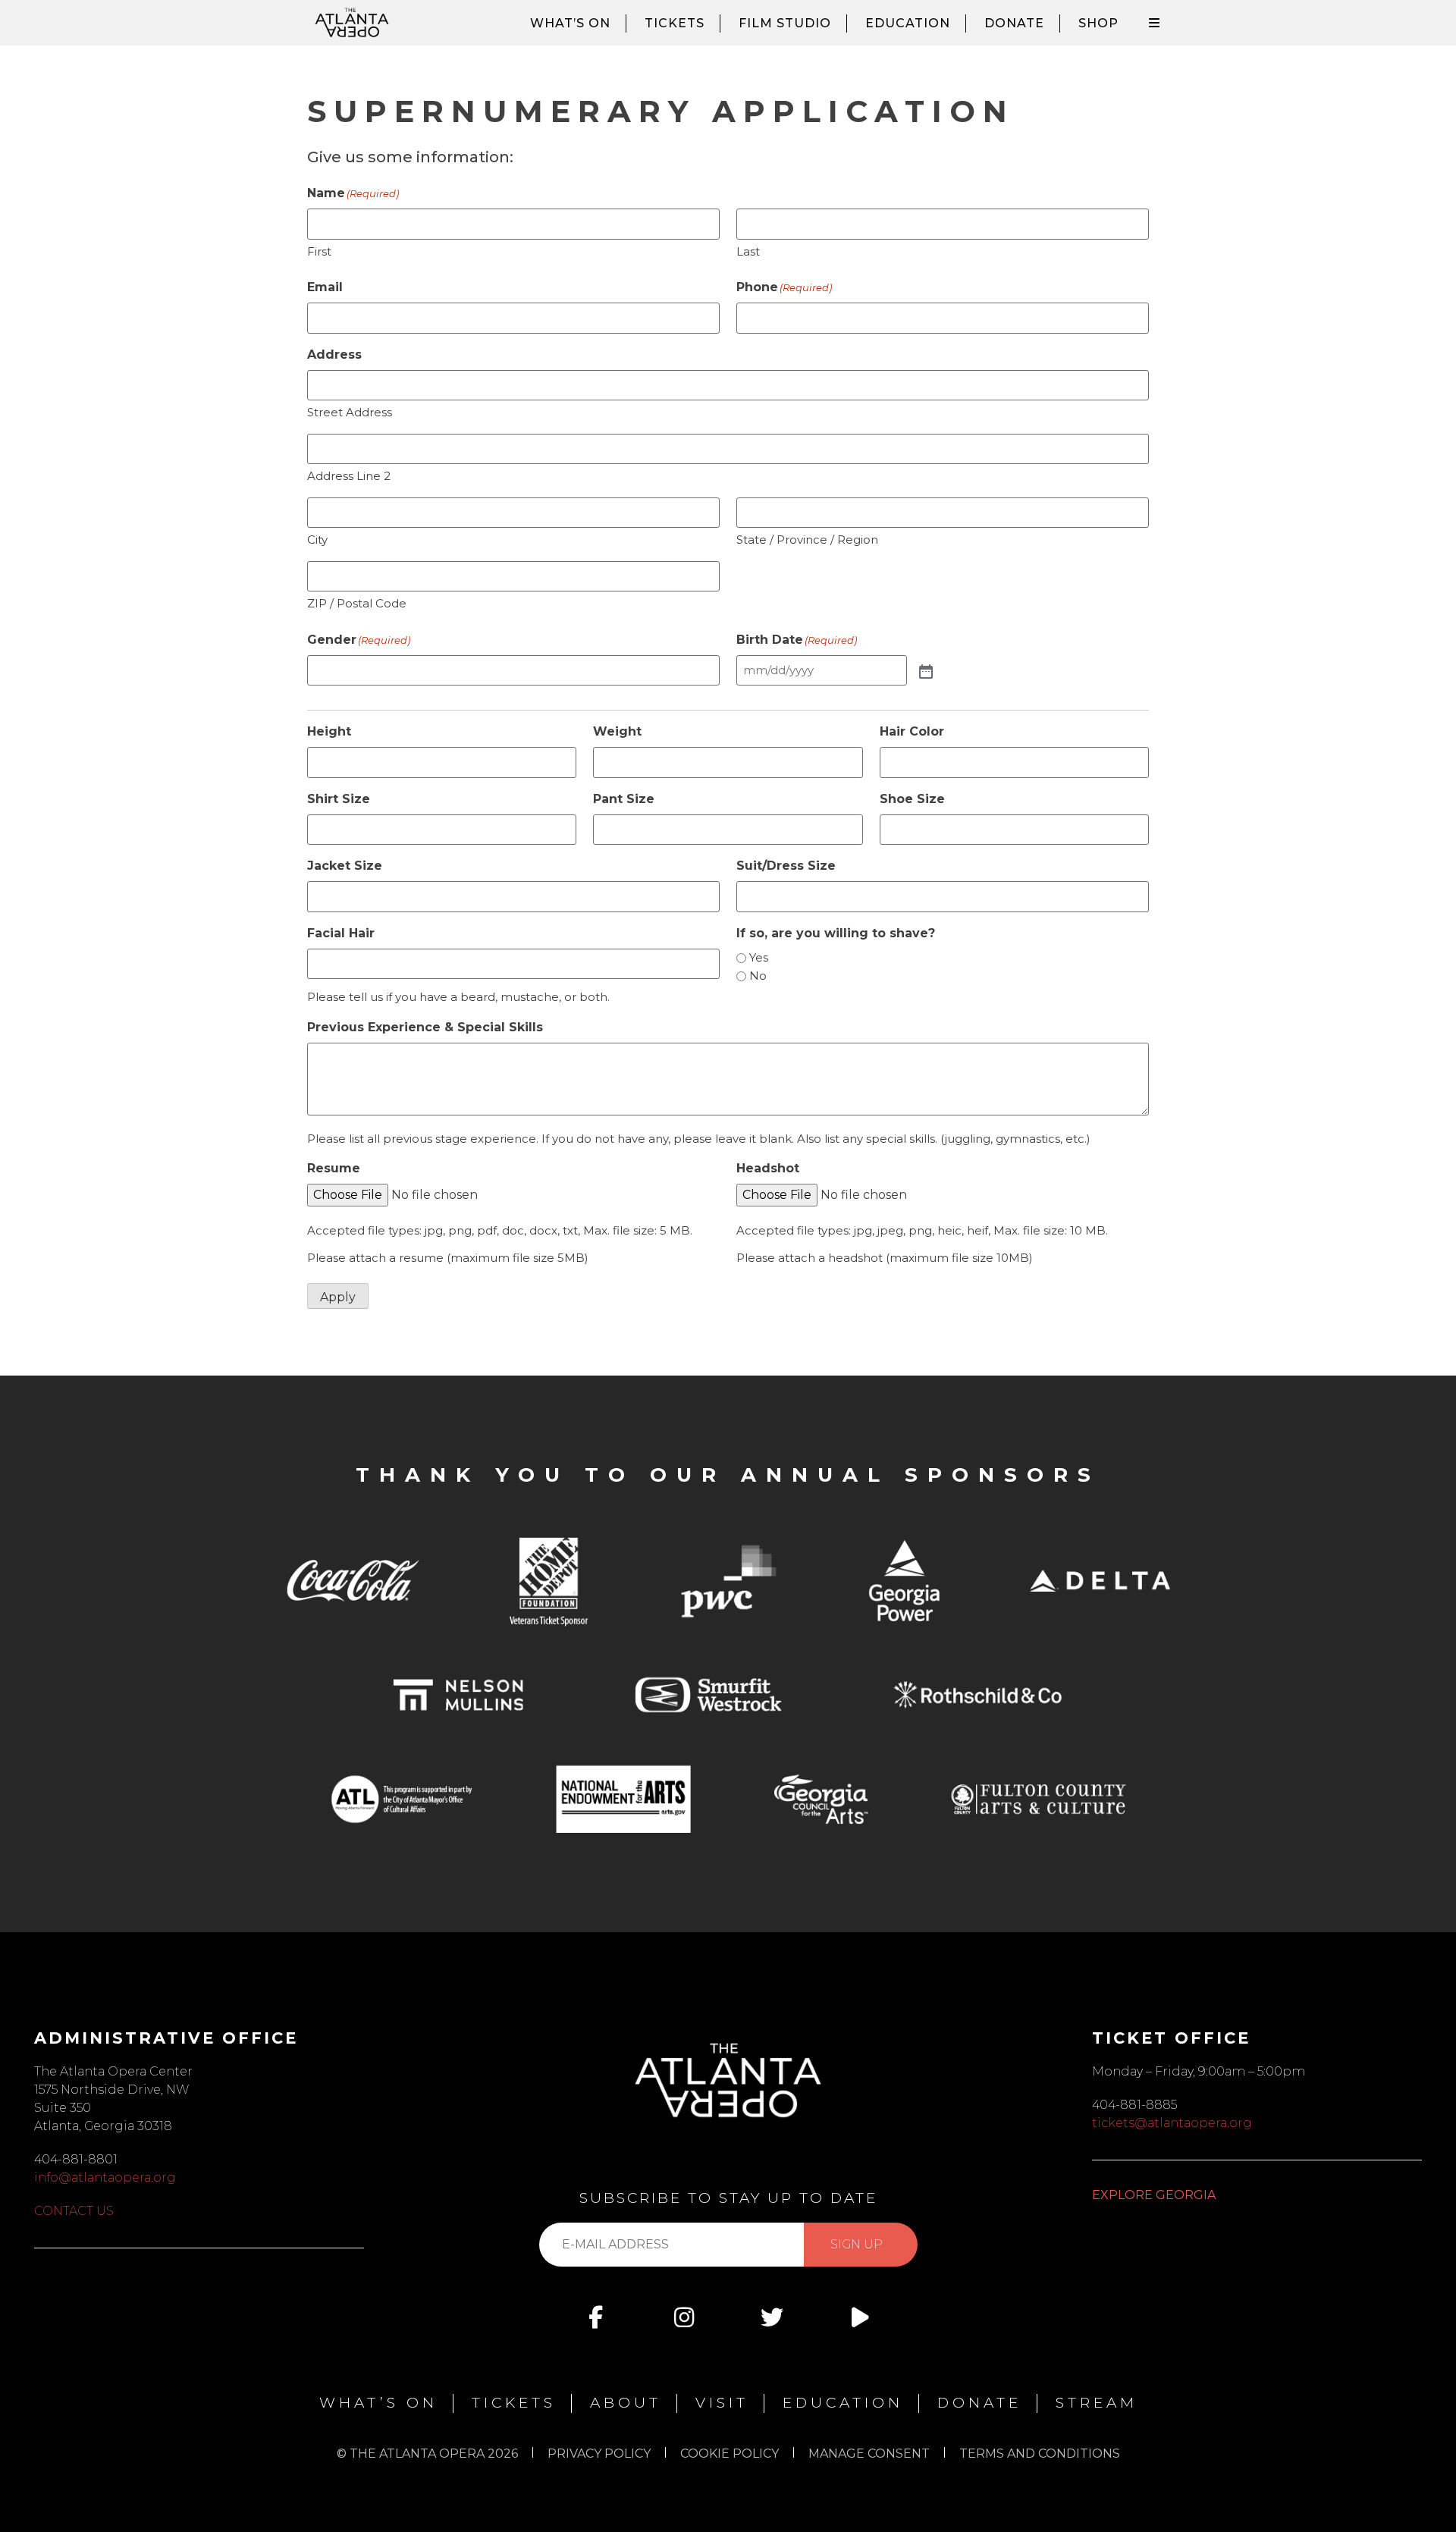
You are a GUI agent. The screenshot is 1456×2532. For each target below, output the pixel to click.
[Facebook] (596, 2317)
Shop (1098, 23)
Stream (1097, 2403)
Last (748, 251)
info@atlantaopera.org (105, 2177)
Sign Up (857, 2244)
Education (908, 23)
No (758, 976)
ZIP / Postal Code (357, 603)
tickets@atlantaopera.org (1172, 2123)
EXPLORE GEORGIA (1154, 2195)
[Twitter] (772, 2317)
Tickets (675, 23)
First (319, 251)
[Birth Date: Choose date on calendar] (924, 670)
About (626, 2403)
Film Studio (785, 23)
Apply (338, 1297)
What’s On (570, 23)
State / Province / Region (807, 540)
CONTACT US (74, 2211)
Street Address (350, 412)
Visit (722, 2403)
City (317, 540)
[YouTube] (860, 2317)
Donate (1014, 23)
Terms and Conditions (1040, 2454)
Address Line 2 (349, 476)
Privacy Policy (599, 2454)
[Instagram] (684, 2317)
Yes (759, 957)
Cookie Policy (730, 2454)
